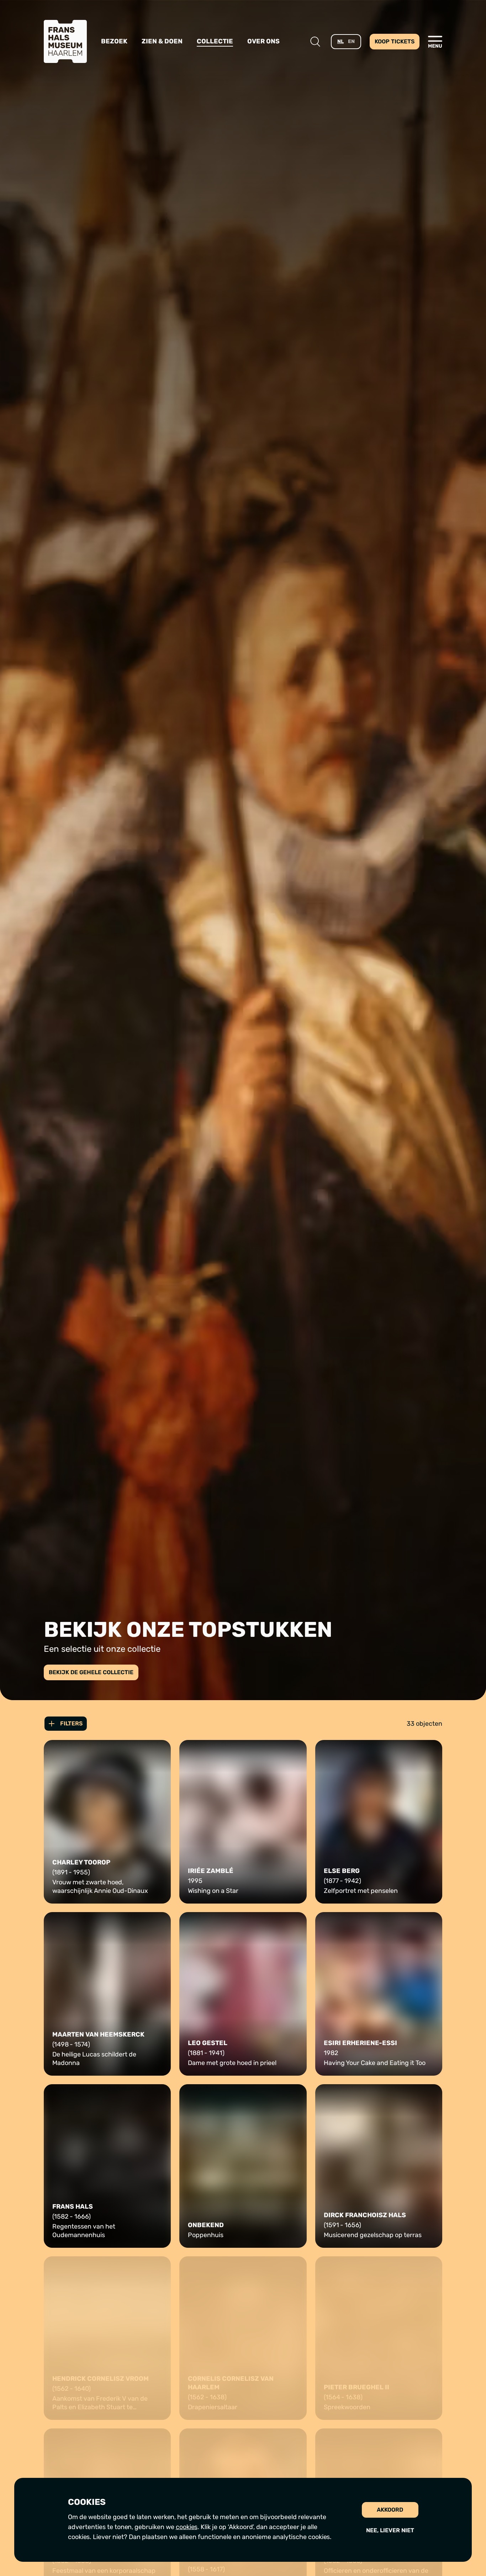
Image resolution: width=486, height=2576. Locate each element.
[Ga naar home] (65, 41)
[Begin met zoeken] (315, 42)
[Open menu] (435, 42)
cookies (187, 2527)
